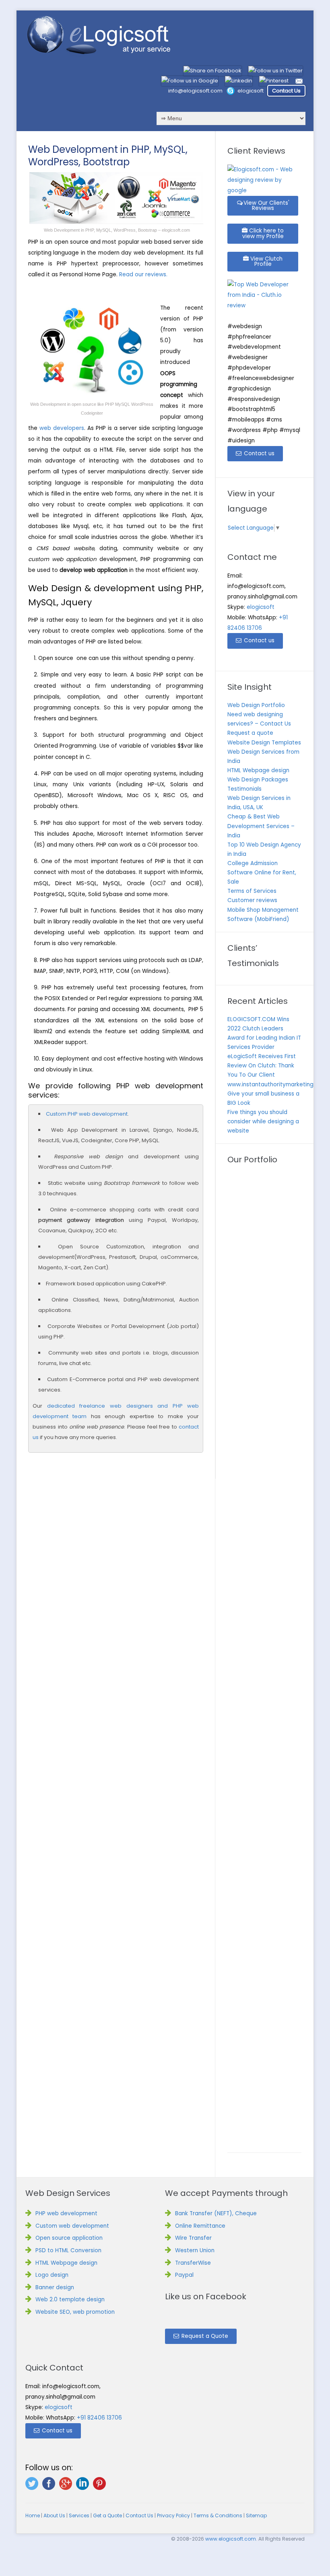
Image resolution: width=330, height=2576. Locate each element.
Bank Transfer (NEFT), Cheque (216, 2213)
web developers (62, 428)
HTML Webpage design (258, 770)
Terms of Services (252, 891)
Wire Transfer (193, 2238)
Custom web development (72, 2226)
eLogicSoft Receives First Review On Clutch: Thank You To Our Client (262, 1066)
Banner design (55, 2287)
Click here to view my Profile (263, 233)
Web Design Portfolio (256, 705)
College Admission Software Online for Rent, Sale (262, 873)
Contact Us (286, 91)
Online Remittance (200, 2226)
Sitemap (256, 2515)
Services (79, 2515)
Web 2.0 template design (70, 2299)
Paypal (184, 2275)
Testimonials (244, 789)
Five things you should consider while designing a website (263, 1121)
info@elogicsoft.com (195, 91)
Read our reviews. (143, 274)
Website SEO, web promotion (75, 2312)
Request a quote (250, 733)
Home (33, 2515)
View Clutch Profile (266, 262)
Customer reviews (252, 900)
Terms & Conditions (218, 2515)
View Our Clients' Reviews (266, 206)
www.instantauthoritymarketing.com (277, 1084)
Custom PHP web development (87, 1114)
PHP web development (66, 2213)
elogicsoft (251, 91)
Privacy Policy (173, 2515)
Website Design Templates (264, 743)
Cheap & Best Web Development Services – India (261, 826)
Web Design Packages (258, 780)
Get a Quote (107, 2515)
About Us (54, 2515)
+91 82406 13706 (99, 2418)
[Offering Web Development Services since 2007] (99, 36)
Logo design (52, 2275)
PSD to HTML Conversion (68, 2250)
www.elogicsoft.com (231, 2539)
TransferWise (193, 2263)
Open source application (69, 2238)
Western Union (195, 2250)
